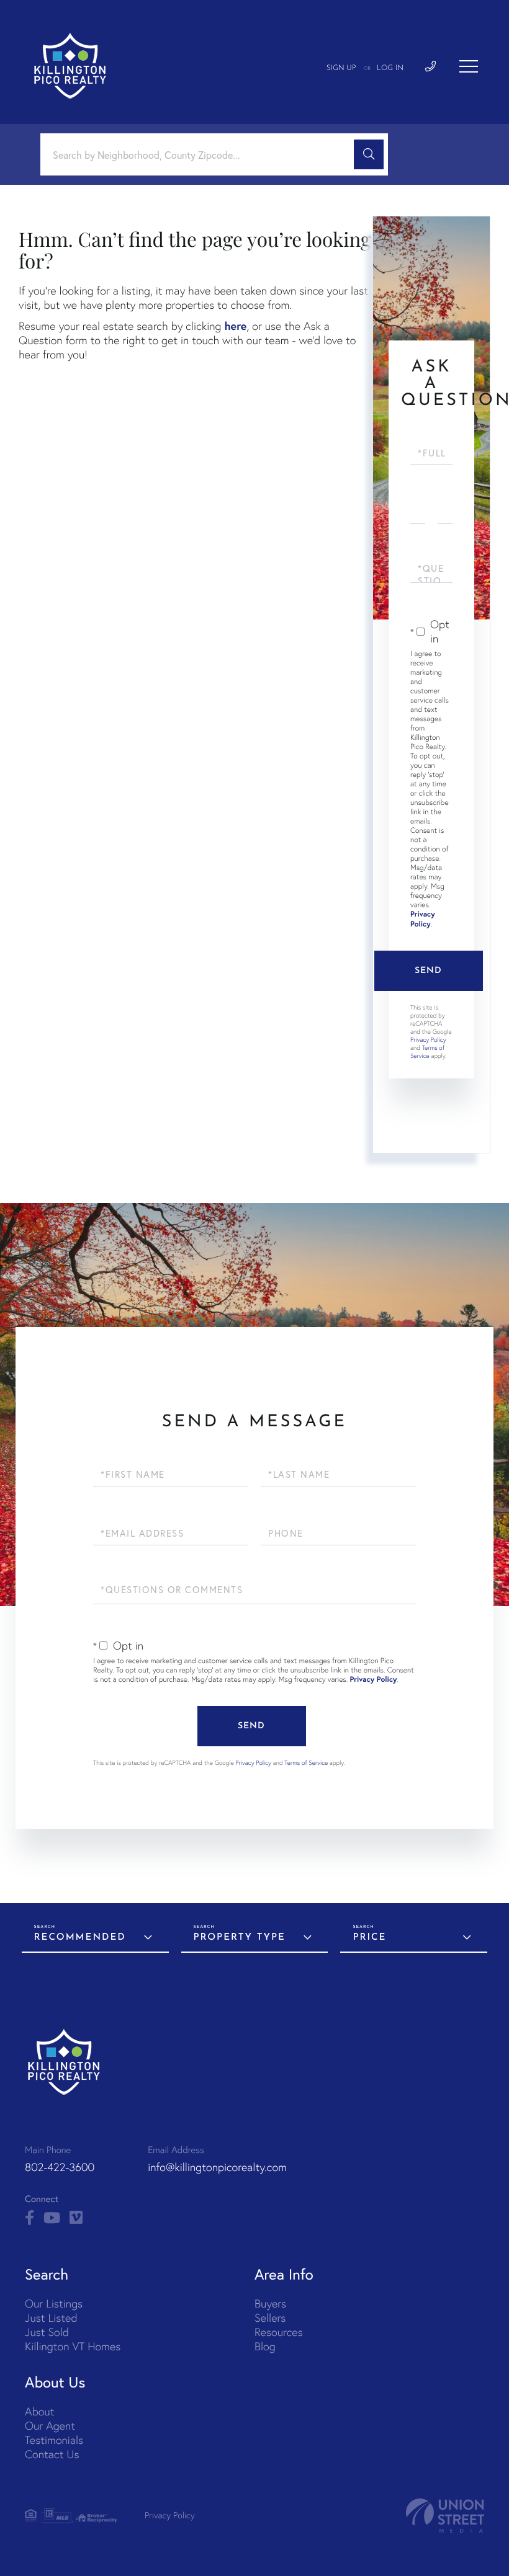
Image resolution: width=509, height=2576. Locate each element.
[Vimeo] (76, 2218)
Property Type (240, 1938)
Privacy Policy (423, 919)
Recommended (80, 1938)
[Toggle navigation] (469, 66)
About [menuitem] (39, 2411)
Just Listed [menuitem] (51, 2318)
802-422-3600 (60, 2167)
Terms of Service (427, 1052)
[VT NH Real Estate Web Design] (445, 2516)
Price (369, 1938)
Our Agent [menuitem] (50, 2426)
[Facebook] (29, 2218)
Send (428, 971)
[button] (369, 154)
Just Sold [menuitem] (47, 2332)
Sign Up (341, 68)
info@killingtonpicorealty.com (217, 2167)
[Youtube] (52, 2218)
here (235, 326)
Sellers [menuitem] (270, 2318)
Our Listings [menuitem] (54, 2303)
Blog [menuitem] (265, 2346)
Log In (390, 68)
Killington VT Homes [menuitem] (73, 2346)
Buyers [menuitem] (270, 2303)
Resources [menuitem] (279, 2332)
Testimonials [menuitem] (54, 2440)
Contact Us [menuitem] (52, 2454)
